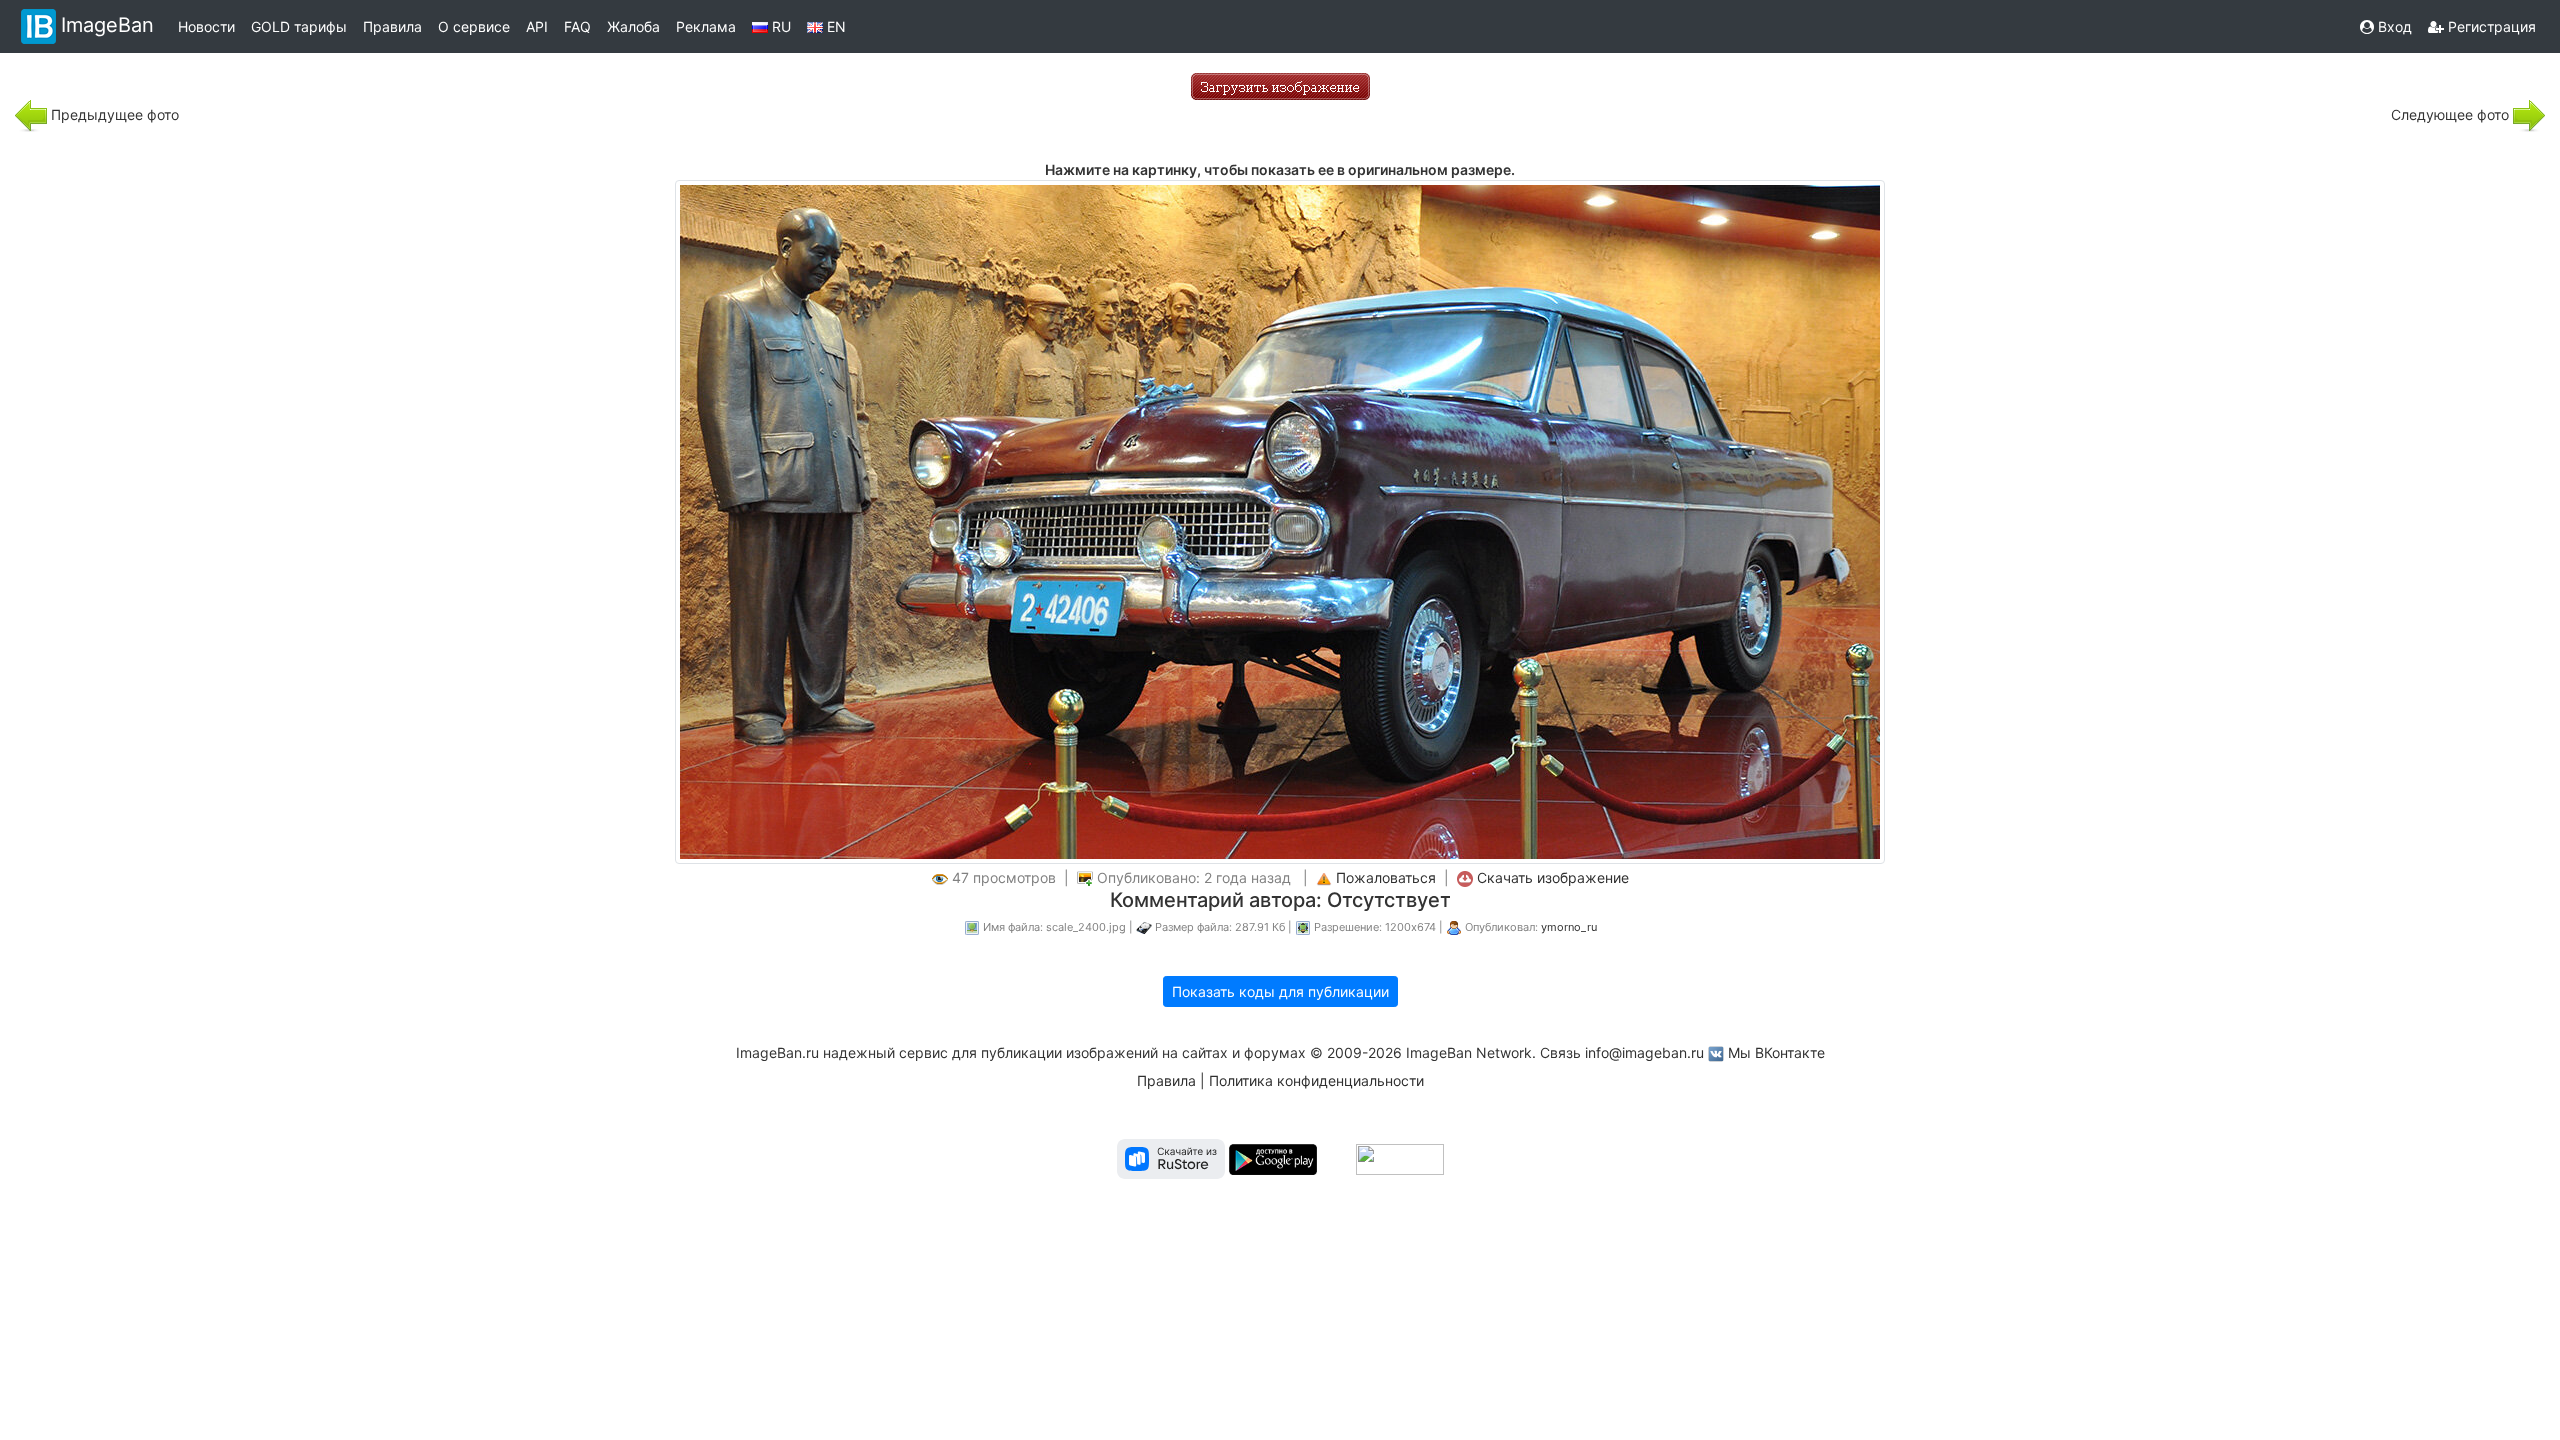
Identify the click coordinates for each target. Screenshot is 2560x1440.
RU (779, 26)
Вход (2393, 26)
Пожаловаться (1386, 877)
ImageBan (107, 25)
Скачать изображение (1553, 877)
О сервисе (474, 26)
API (537, 26)
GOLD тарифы (299, 26)
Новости (206, 26)
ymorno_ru (1569, 927)
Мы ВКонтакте (1776, 1052)
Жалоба (633, 26)
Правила (392, 26)
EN (834, 26)
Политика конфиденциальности (1316, 1080)
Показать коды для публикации (1280, 991)
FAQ (577, 26)
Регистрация (2490, 26)
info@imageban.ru (1644, 1052)
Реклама (706, 26)
